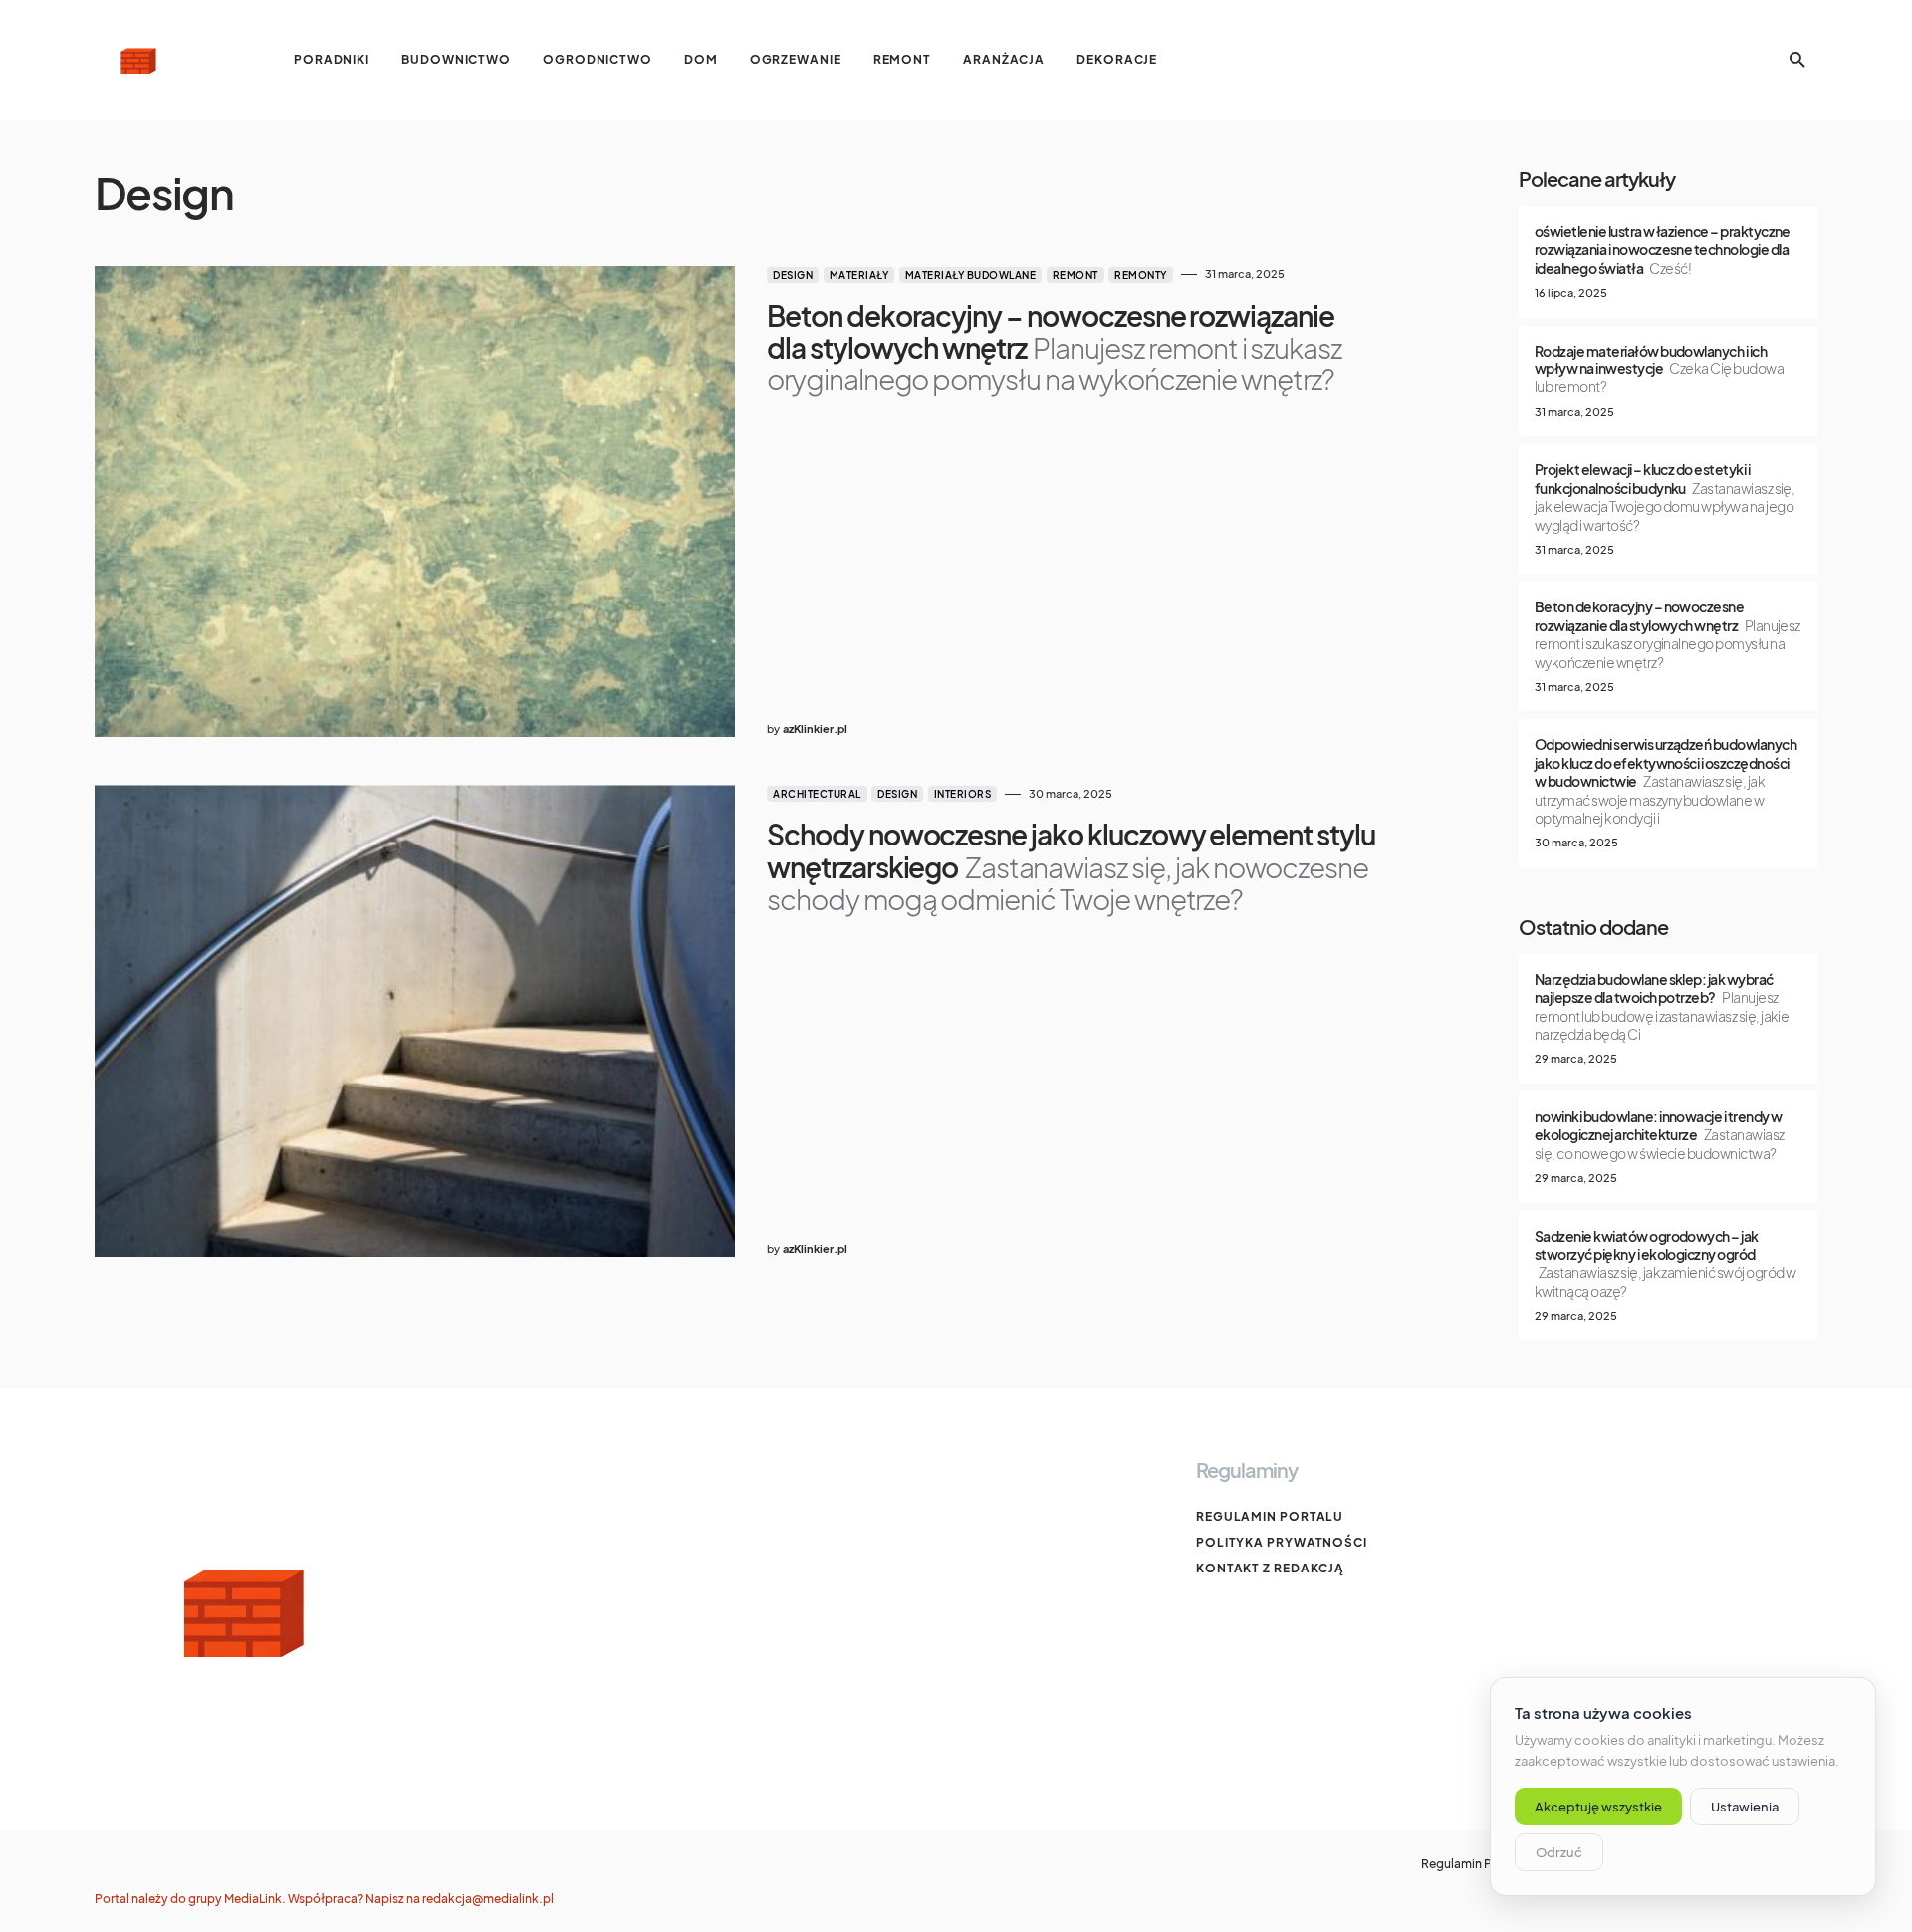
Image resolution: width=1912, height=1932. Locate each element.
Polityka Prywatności (1282, 1542)
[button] (1797, 60)
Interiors (963, 794)
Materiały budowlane (971, 275)
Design (793, 275)
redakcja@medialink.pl (488, 1899)
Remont (1075, 275)
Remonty (1141, 275)
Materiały (859, 275)
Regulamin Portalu (1270, 1516)
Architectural (817, 794)
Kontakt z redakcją (1270, 1568)
